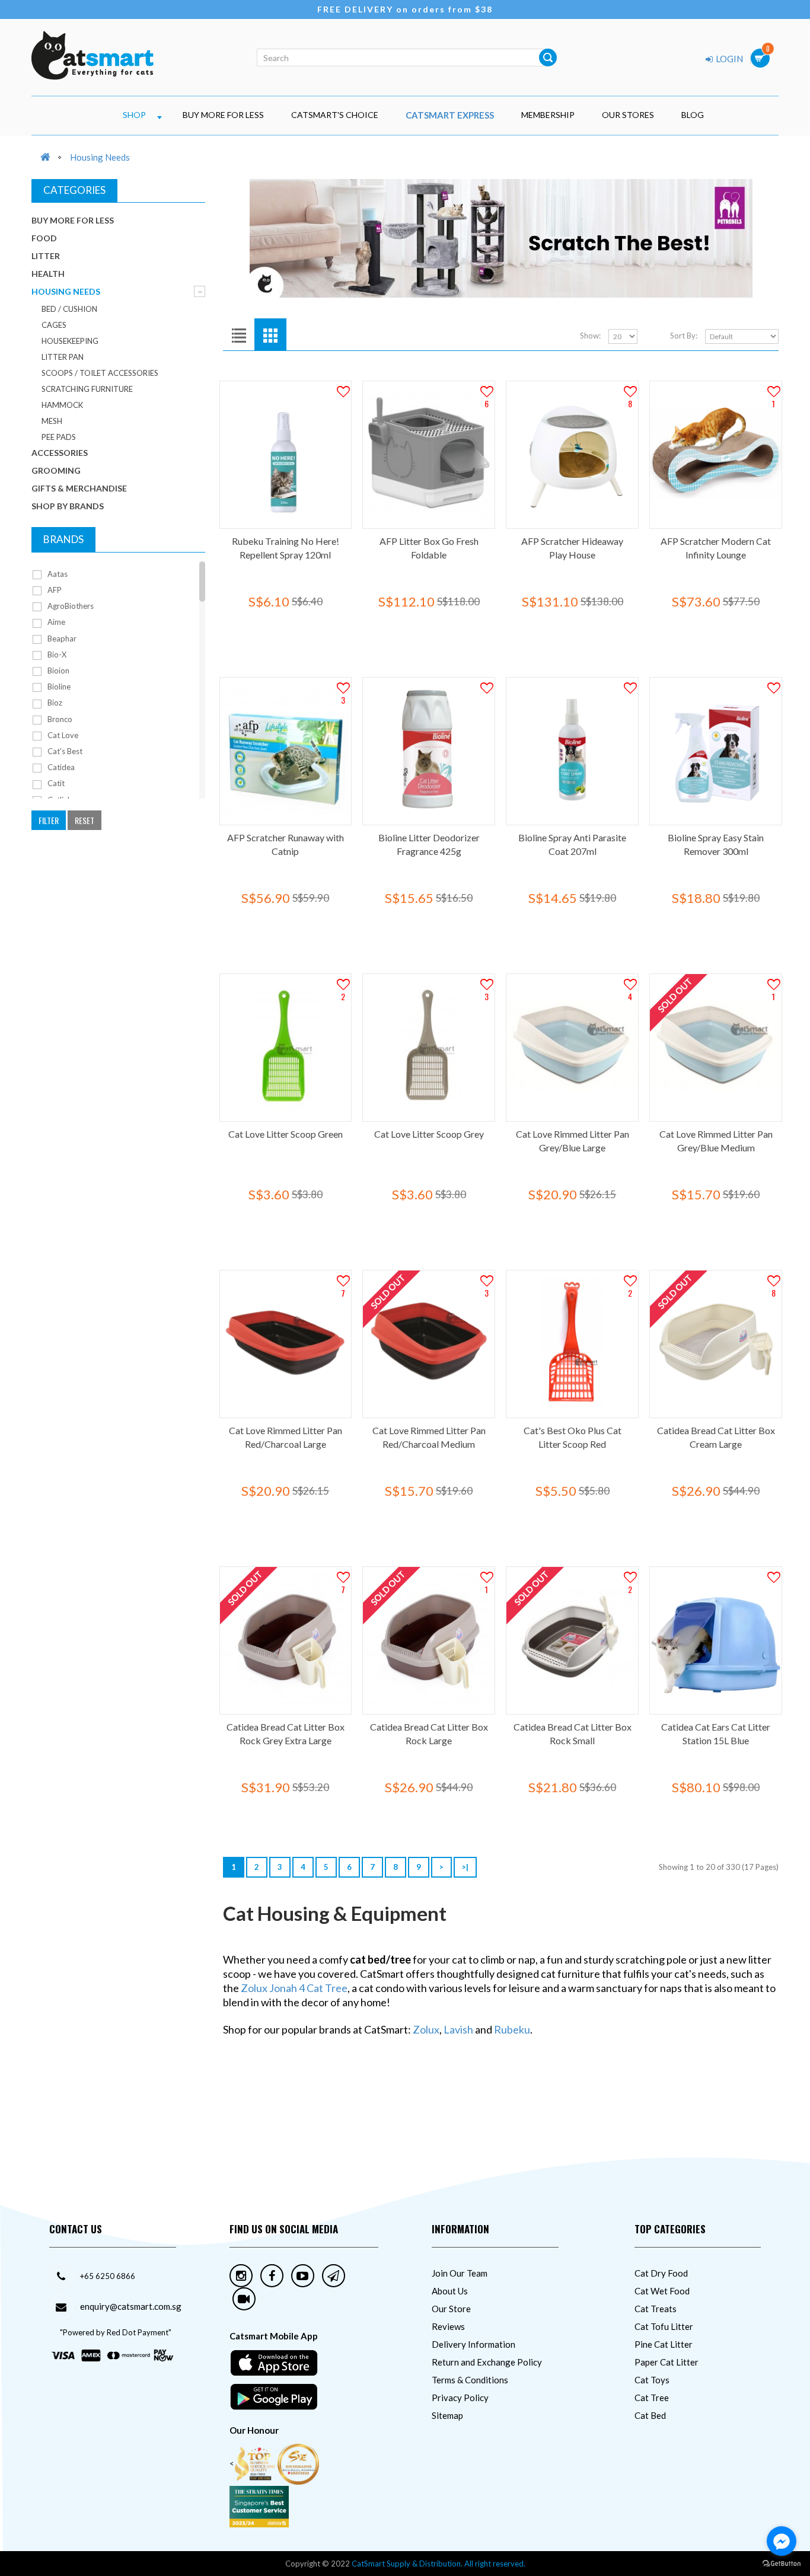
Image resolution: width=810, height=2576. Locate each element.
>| (465, 1867)
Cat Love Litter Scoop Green (286, 1134)
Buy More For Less (223, 115)
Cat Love (62, 735)
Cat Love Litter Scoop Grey (429, 1134)
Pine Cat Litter (664, 2344)
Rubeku (512, 2029)
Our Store (451, 2309)
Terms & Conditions (470, 2380)
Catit (55, 783)
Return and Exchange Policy (487, 2362)
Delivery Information (473, 2344)
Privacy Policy (460, 2398)
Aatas (57, 574)
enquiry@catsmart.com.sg (131, 2306)
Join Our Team (460, 2273)
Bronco (59, 719)
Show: (590, 336)
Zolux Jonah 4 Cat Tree (294, 1988)
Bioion (58, 671)
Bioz (54, 703)
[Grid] (270, 334)
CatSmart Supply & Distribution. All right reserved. (439, 2564)
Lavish (458, 2029)
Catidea (60, 767)
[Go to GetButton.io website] (782, 2564)
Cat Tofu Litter (664, 2326)
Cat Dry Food (661, 2273)
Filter (49, 820)
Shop (134, 115)
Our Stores (628, 115)
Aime (55, 622)
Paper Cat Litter (667, 2362)
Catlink (59, 800)
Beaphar (61, 639)
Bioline (58, 687)
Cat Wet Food (662, 2291)
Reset (84, 820)
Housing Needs (100, 157)
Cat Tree (652, 2398)
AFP (54, 590)
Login (728, 59)
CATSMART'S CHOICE (335, 115)
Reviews (448, 2326)
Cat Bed (650, 2415)
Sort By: (684, 336)
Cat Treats (656, 2309)
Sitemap (447, 2415)
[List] (239, 334)
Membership (548, 115)
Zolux (426, 2029)
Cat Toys (652, 2380)
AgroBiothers (70, 606)
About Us (450, 2291)
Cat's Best (64, 751)
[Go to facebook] (782, 2541)
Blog (693, 115)
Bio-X (56, 655)
